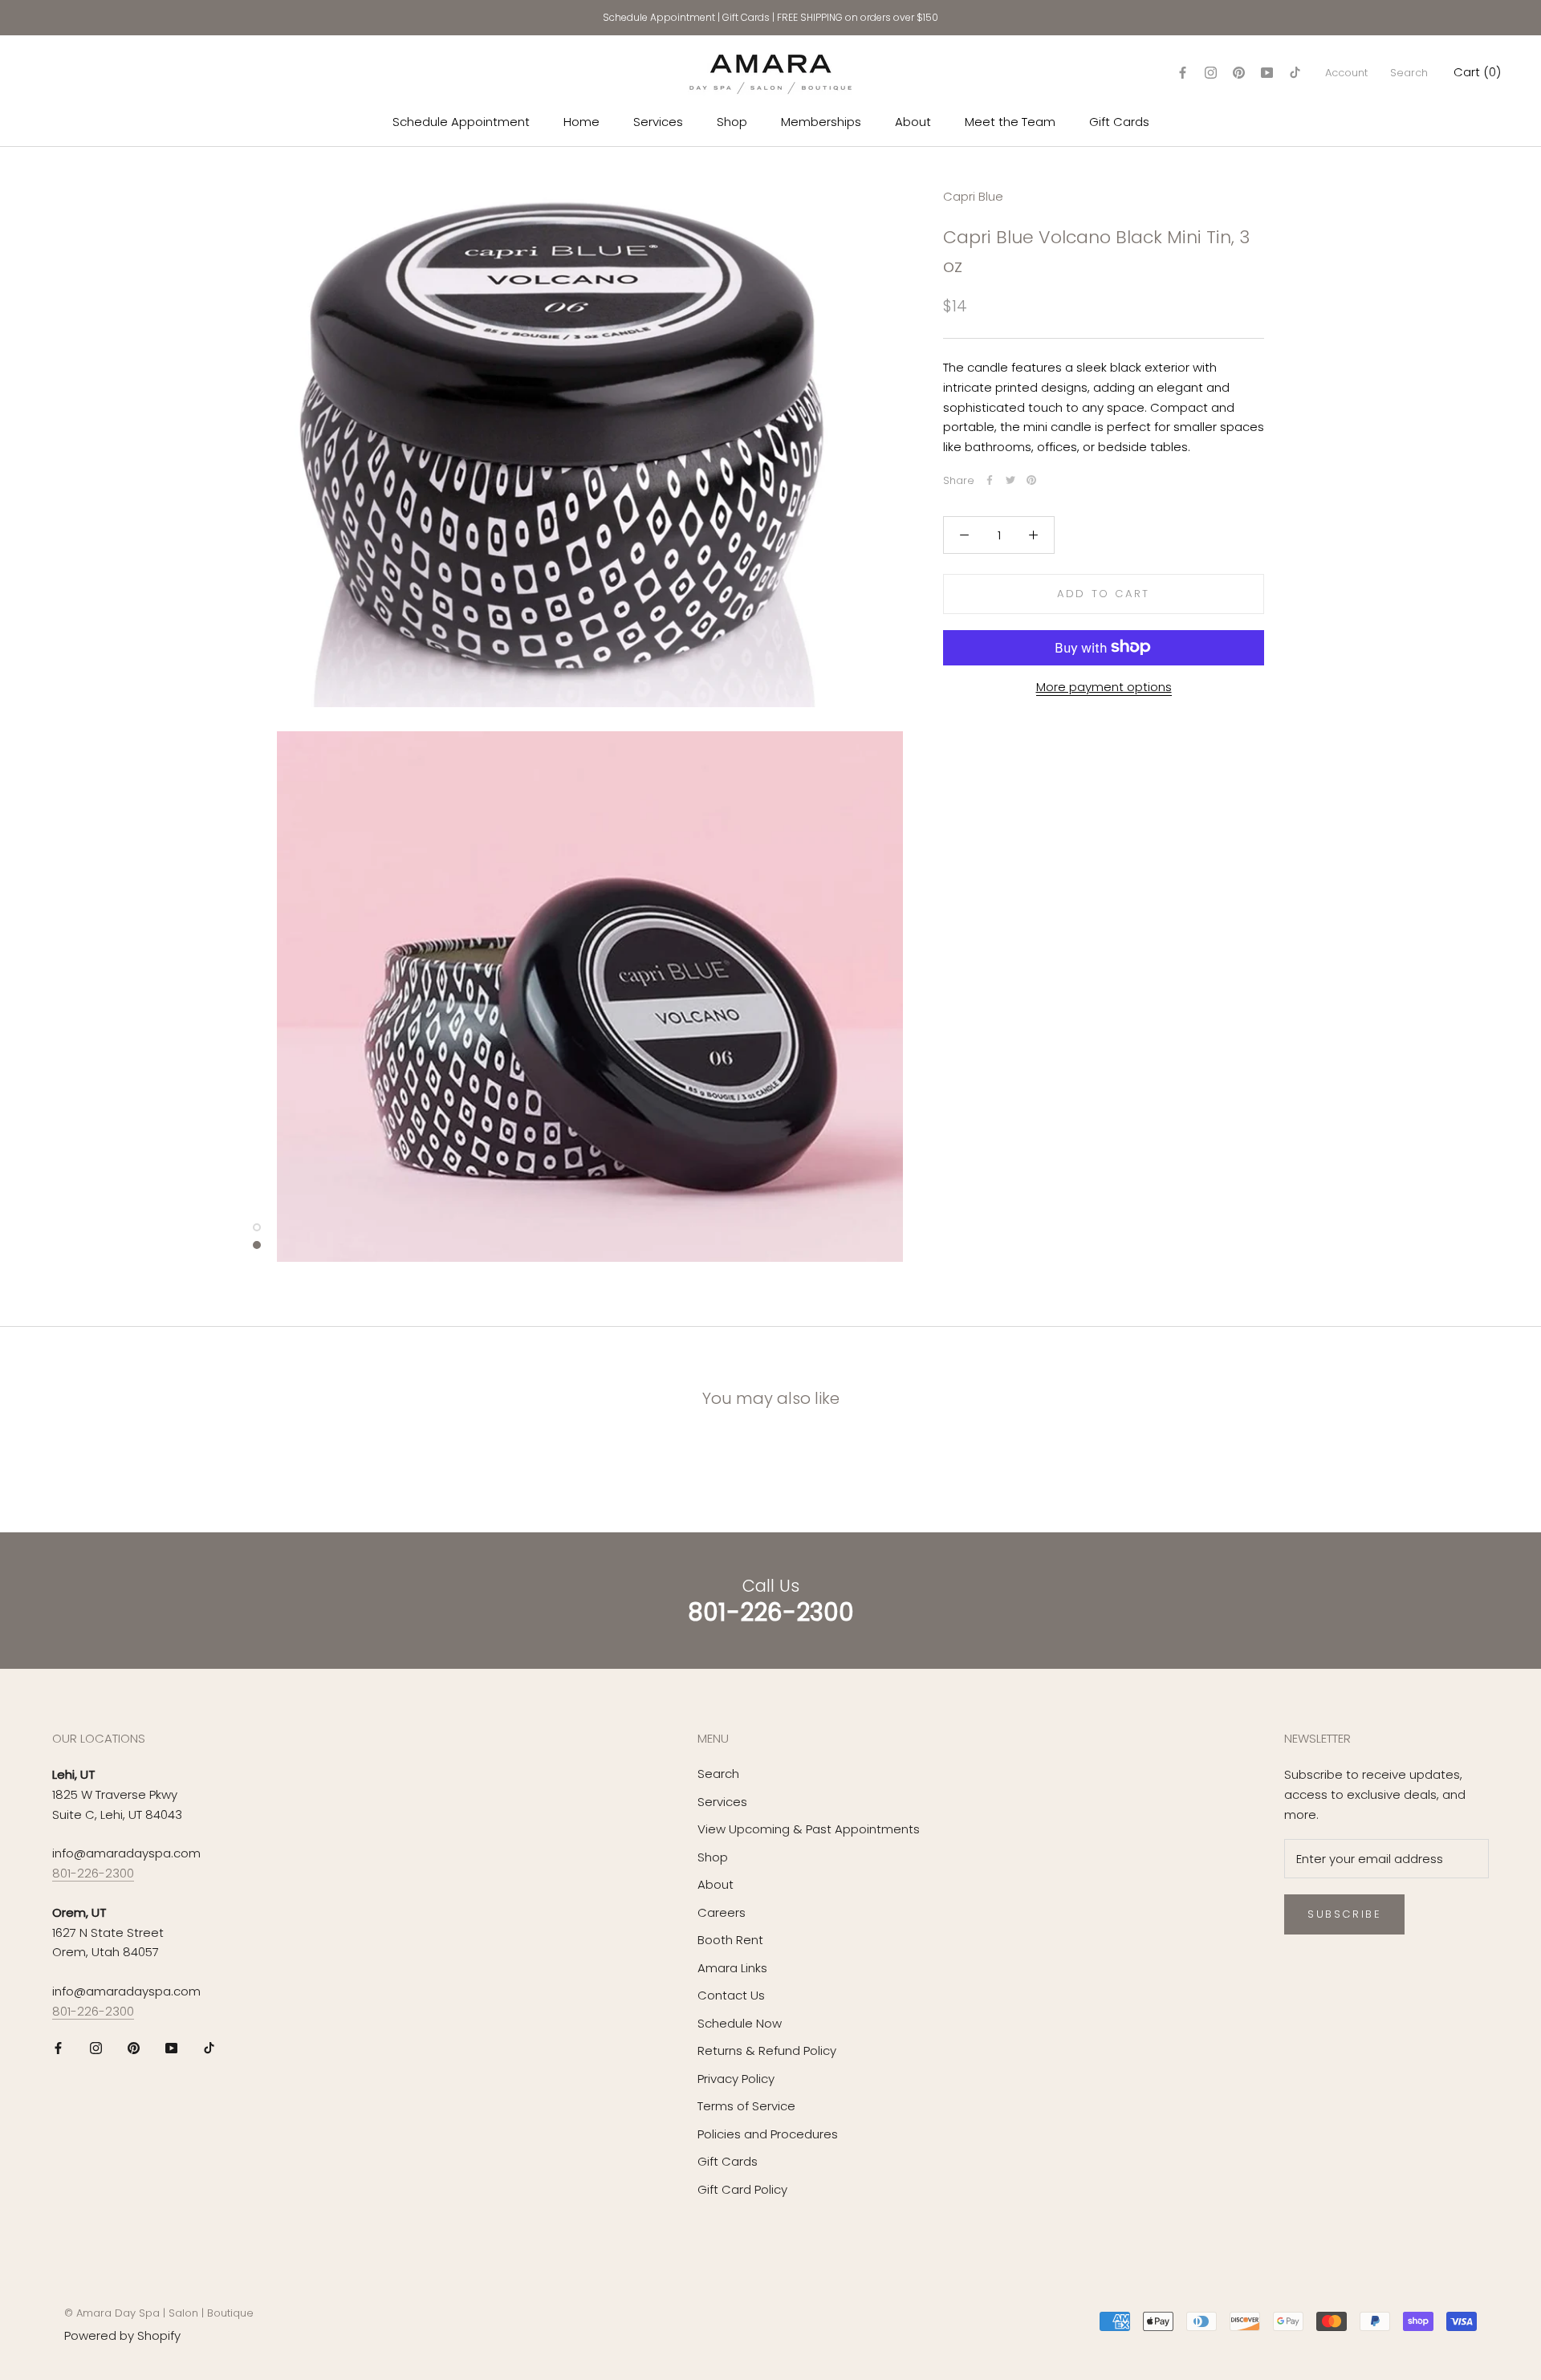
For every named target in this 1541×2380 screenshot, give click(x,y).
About (913, 122)
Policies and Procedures (768, 2134)
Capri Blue (973, 196)
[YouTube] (1267, 73)
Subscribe (1344, 1914)
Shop (732, 122)
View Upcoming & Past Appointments (809, 1829)
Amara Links (732, 1968)
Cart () (1477, 72)
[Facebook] (1183, 73)
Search (1409, 73)
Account (1346, 73)
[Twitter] (1010, 480)
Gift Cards (746, 17)
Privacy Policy (736, 2079)
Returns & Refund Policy (767, 2050)
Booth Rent (730, 1940)
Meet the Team (1010, 122)
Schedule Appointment (659, 17)
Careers (722, 1912)
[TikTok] (1295, 73)
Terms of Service (746, 2106)
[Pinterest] (1239, 73)
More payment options (1104, 686)
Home (581, 122)
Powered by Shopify (122, 2335)
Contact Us (731, 1995)
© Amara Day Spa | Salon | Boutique (159, 2313)
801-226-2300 (93, 1873)
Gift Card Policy (742, 2189)
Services (658, 122)
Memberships (821, 122)
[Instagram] (1211, 73)
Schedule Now (740, 2023)
